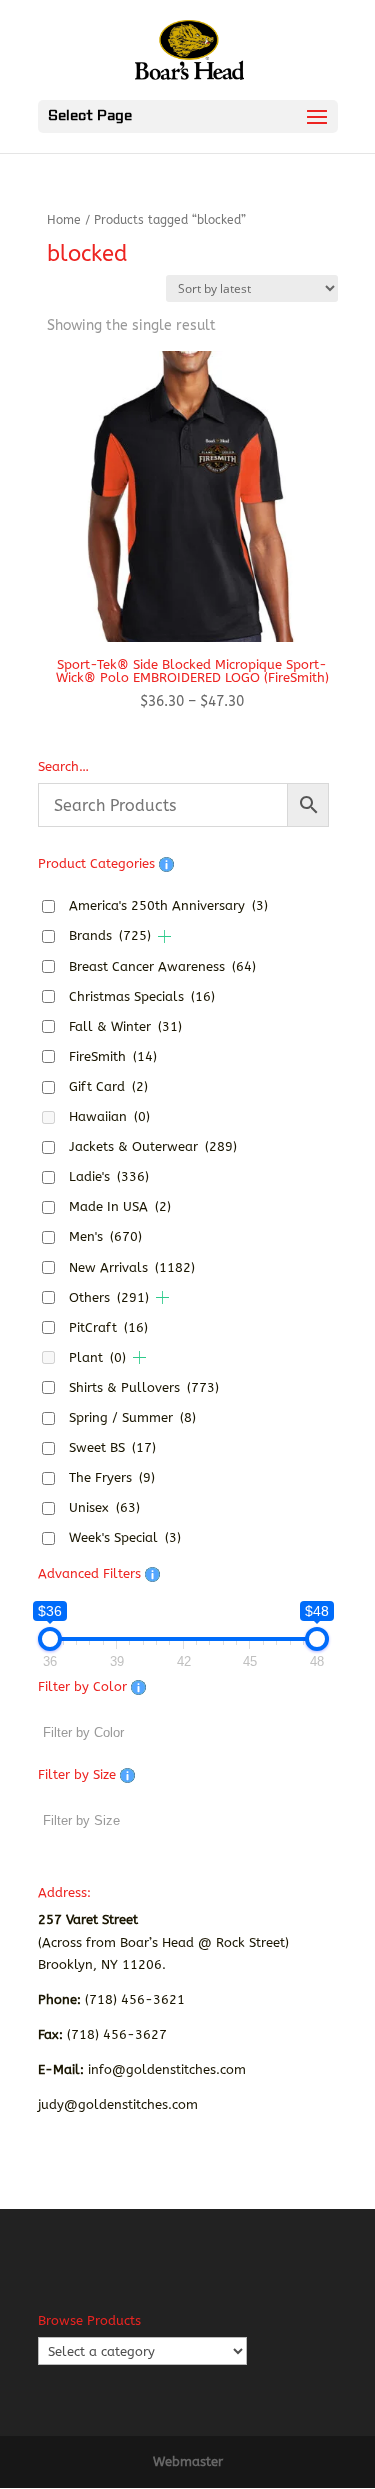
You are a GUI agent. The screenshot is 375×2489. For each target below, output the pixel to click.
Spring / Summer (132, 1417)
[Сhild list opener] (164, 936)
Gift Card (108, 1086)
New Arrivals (132, 1267)
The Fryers (112, 1477)
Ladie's (109, 1176)
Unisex (104, 1507)
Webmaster (188, 2461)
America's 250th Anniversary (168, 905)
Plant (97, 1357)
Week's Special (125, 1537)
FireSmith (113, 1056)
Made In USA (120, 1206)
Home (64, 220)
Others (109, 1297)
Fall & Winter (125, 1026)
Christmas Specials (142, 996)
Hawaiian (109, 1116)
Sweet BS (112, 1447)
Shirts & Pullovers (144, 1387)
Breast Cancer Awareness (162, 966)
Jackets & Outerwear (153, 1146)
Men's (105, 1236)
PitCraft (108, 1327)
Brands (110, 935)
